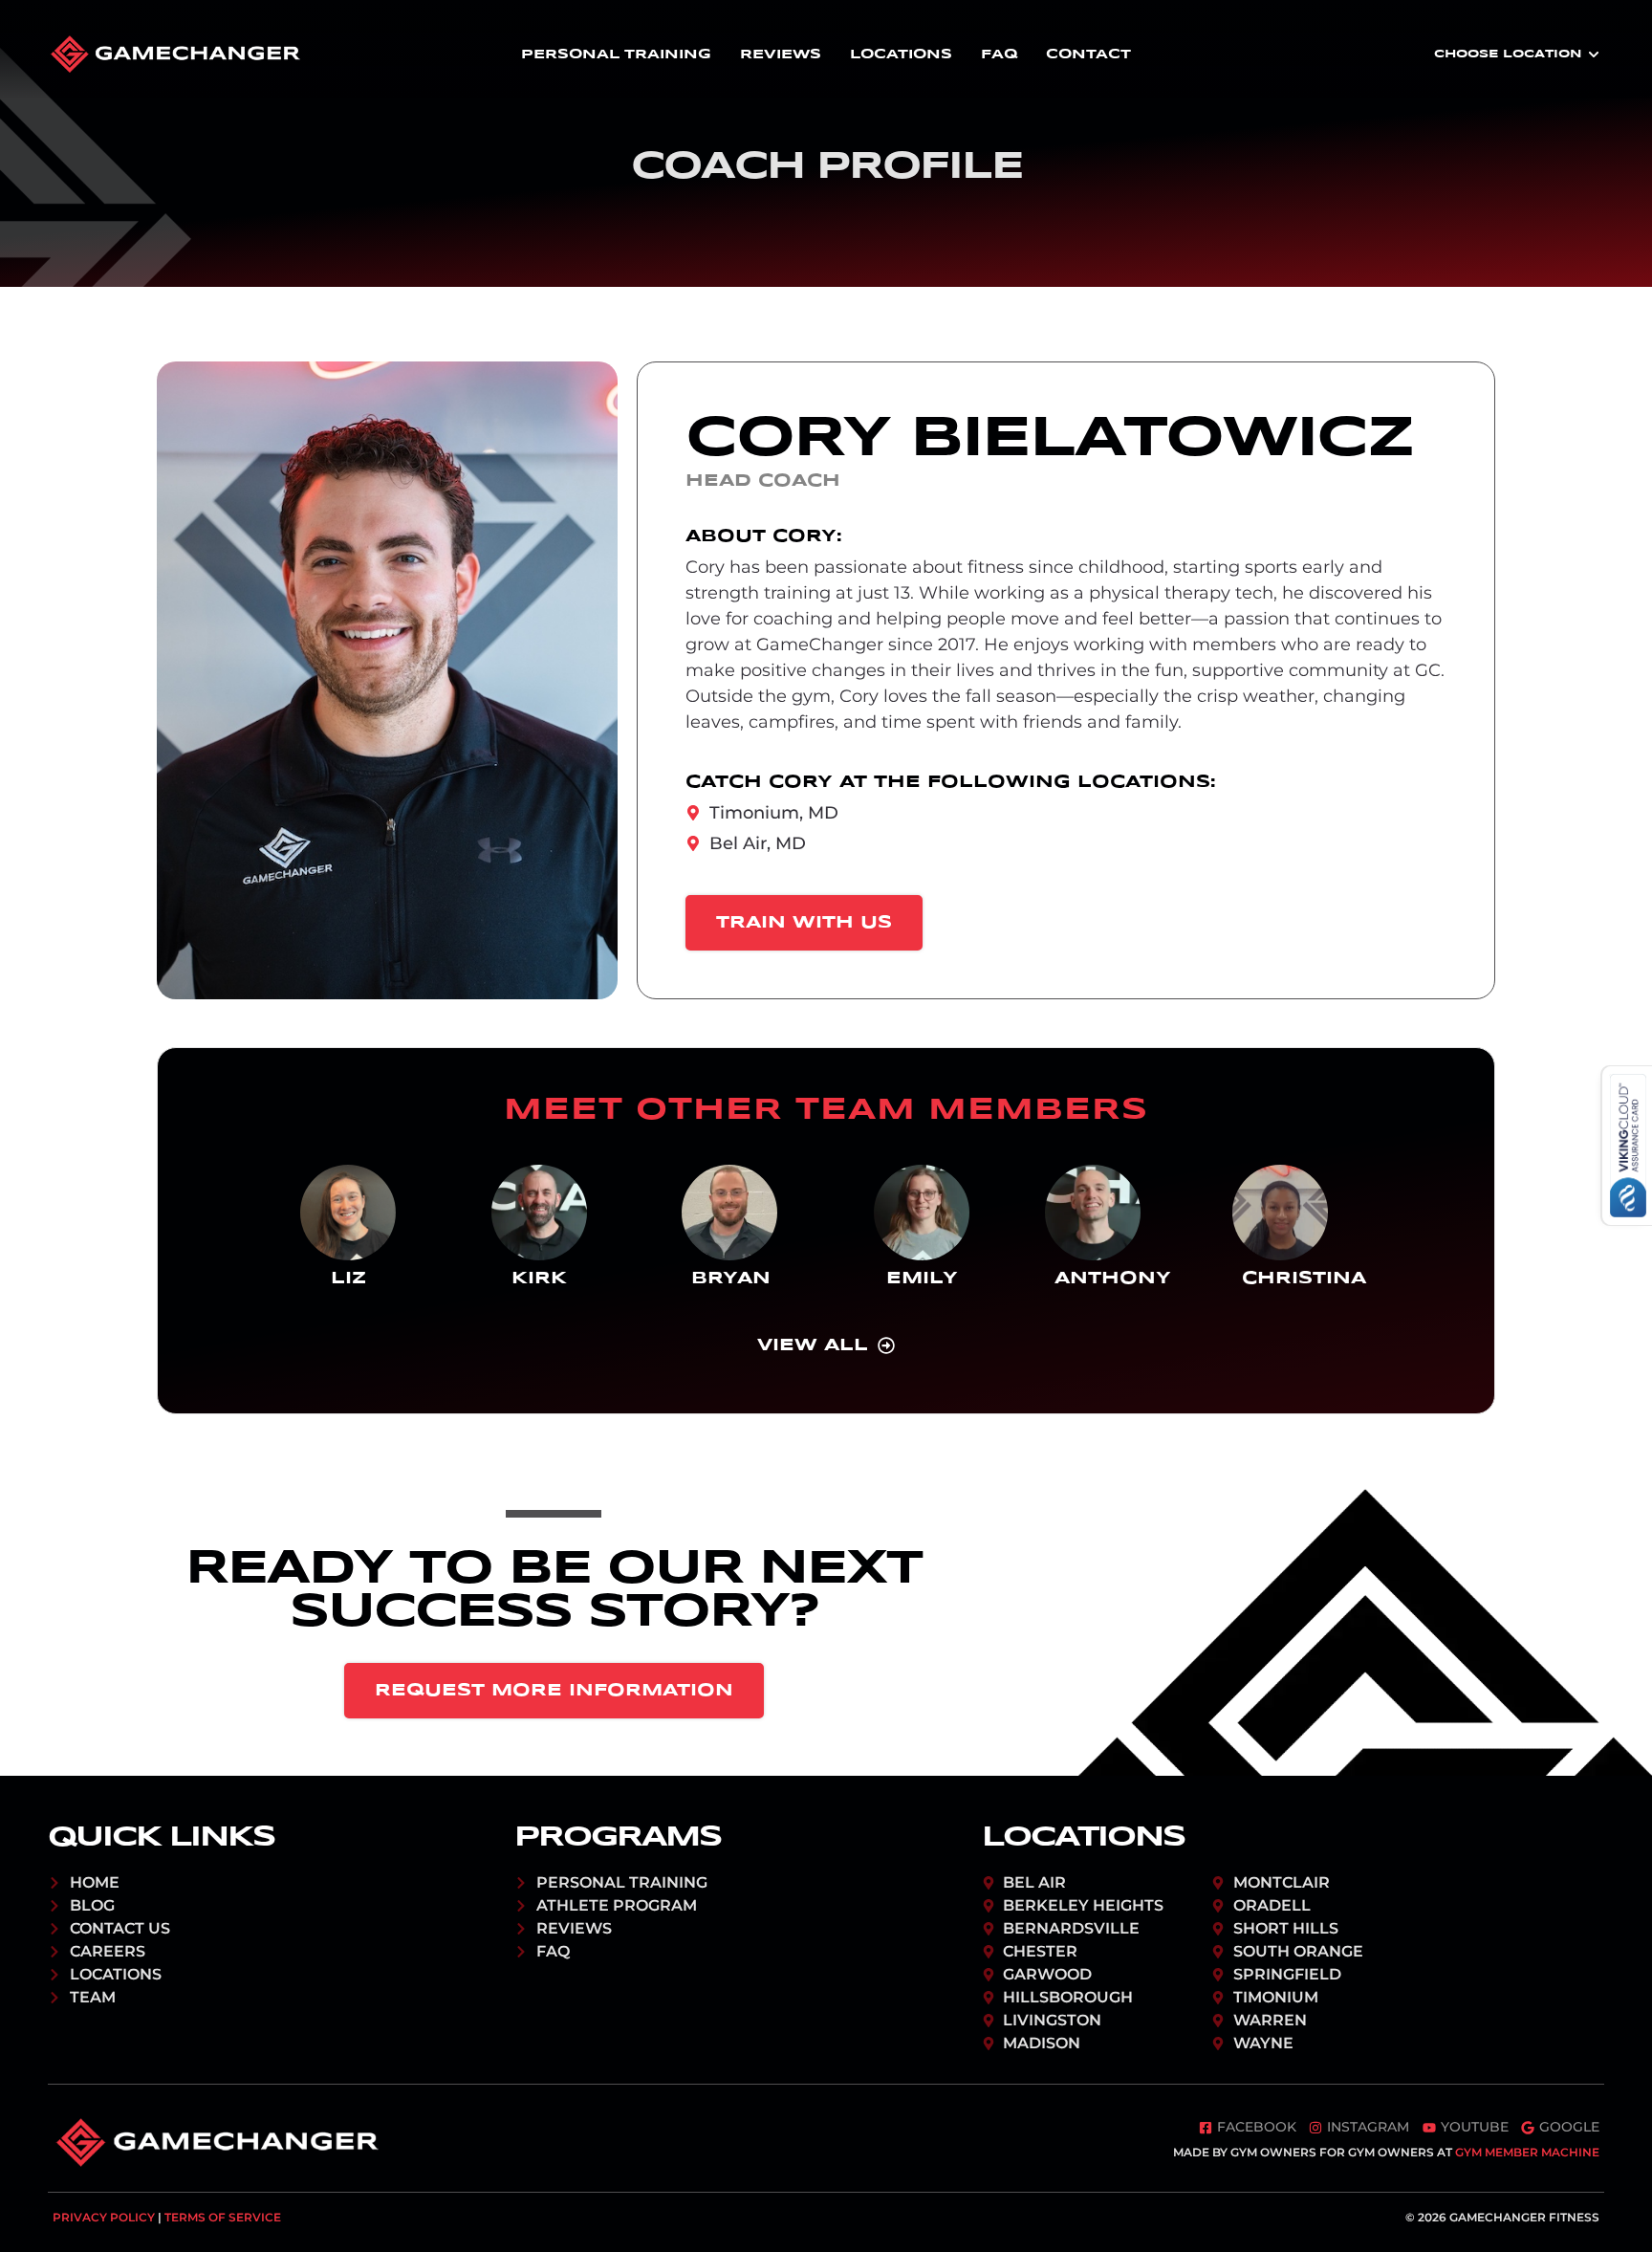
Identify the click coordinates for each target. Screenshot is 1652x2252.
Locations (901, 55)
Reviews (781, 55)
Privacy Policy (104, 2217)
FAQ (999, 55)
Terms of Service (223, 2217)
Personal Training (616, 55)
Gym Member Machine (1527, 2152)
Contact (1088, 55)
